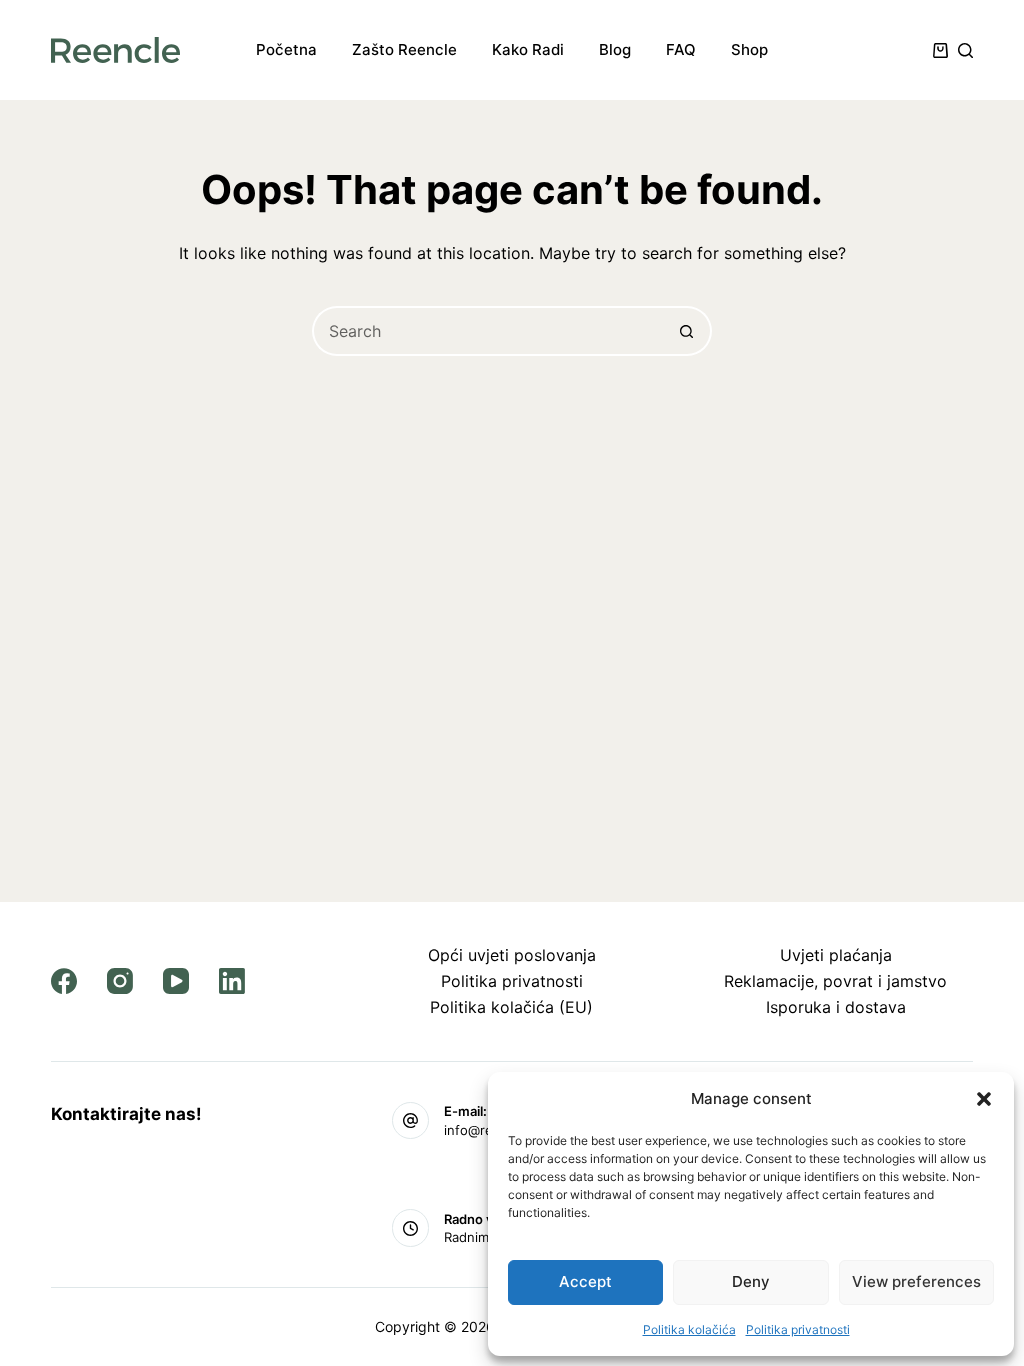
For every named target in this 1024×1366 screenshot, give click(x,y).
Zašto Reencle (404, 49)
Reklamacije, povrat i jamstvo (835, 981)
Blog (615, 49)
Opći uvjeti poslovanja (512, 955)
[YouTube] (176, 981)
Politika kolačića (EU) (511, 1007)
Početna (286, 49)
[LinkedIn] (232, 981)
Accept (585, 1281)
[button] (984, 1099)
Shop (749, 49)
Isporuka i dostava (836, 1007)
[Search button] (687, 331)
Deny (751, 1281)
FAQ (681, 49)
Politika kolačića (689, 1329)
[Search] (965, 50)
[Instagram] (120, 981)
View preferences (916, 1281)
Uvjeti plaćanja (836, 955)
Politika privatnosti (798, 1329)
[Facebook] (64, 981)
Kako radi (528, 49)
